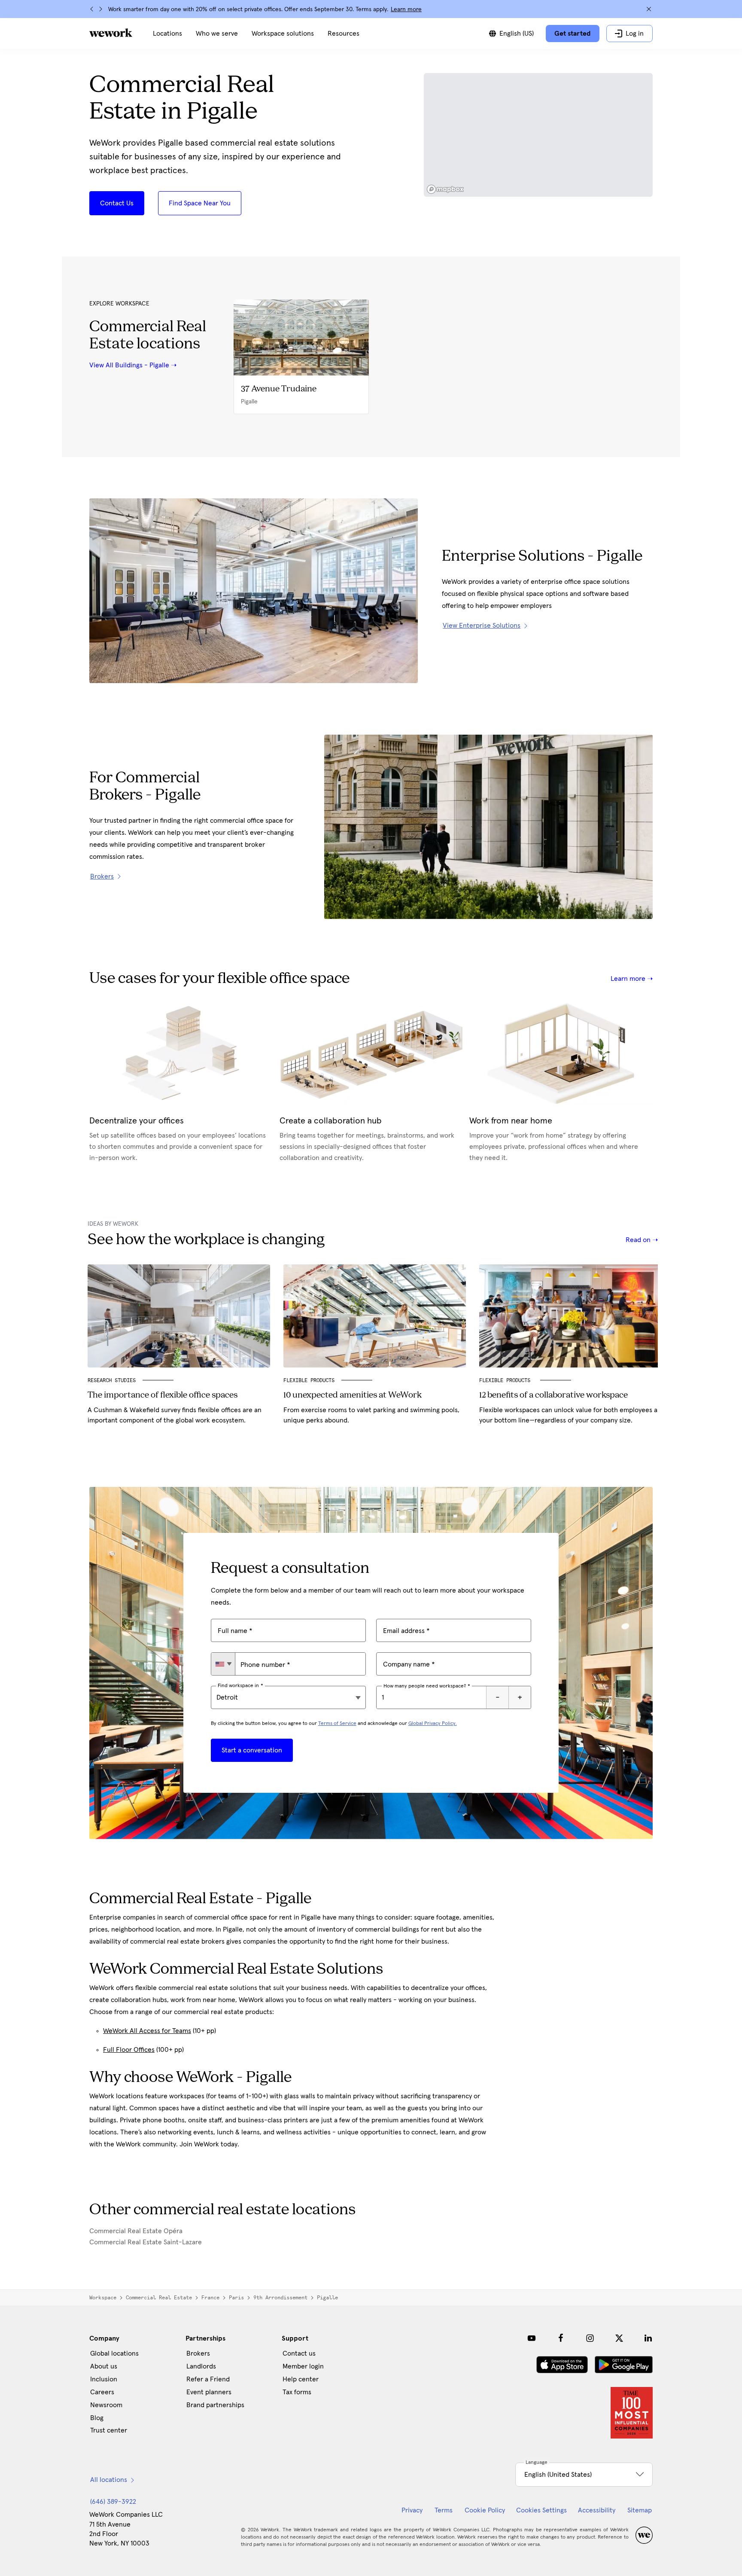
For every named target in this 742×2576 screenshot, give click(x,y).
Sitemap (640, 2510)
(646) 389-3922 (113, 2502)
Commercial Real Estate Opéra (136, 2231)
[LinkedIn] (648, 2338)
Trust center (109, 2430)
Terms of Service (337, 1724)
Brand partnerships (215, 2405)
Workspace (103, 2298)
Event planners (209, 2392)
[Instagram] (590, 2338)
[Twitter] (619, 2338)
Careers (102, 2392)
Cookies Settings (541, 2510)
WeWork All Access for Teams (147, 2031)
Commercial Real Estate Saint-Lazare (146, 2242)
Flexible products (506, 1380)
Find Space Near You (200, 203)
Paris (236, 2298)
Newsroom (106, 2405)
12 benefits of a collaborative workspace (553, 1395)
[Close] (649, 9)
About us (104, 2366)
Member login (303, 2366)
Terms (444, 2510)
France (210, 2298)
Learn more (406, 9)
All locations (109, 2480)
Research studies (112, 1380)
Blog (97, 2418)
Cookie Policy (485, 2510)
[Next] (100, 9)
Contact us (299, 2353)
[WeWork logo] (111, 33)
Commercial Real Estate (159, 2298)
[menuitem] (167, 34)
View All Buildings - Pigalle (129, 365)
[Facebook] (561, 2338)
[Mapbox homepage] (445, 189)
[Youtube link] (532, 2338)
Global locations (114, 2353)
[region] (538, 135)
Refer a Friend (208, 2379)
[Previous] (92, 9)
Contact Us (117, 203)
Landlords (201, 2366)
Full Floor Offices (129, 2050)
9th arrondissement (280, 2298)
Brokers (198, 2353)
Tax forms (297, 2392)
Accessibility (597, 2510)
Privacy (412, 2510)
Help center (301, 2379)
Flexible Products (309, 1380)
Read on (639, 1240)
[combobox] (223, 1664)
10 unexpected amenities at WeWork (353, 1395)
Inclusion (104, 2379)
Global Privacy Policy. (433, 1724)
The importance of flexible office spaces (163, 1395)
